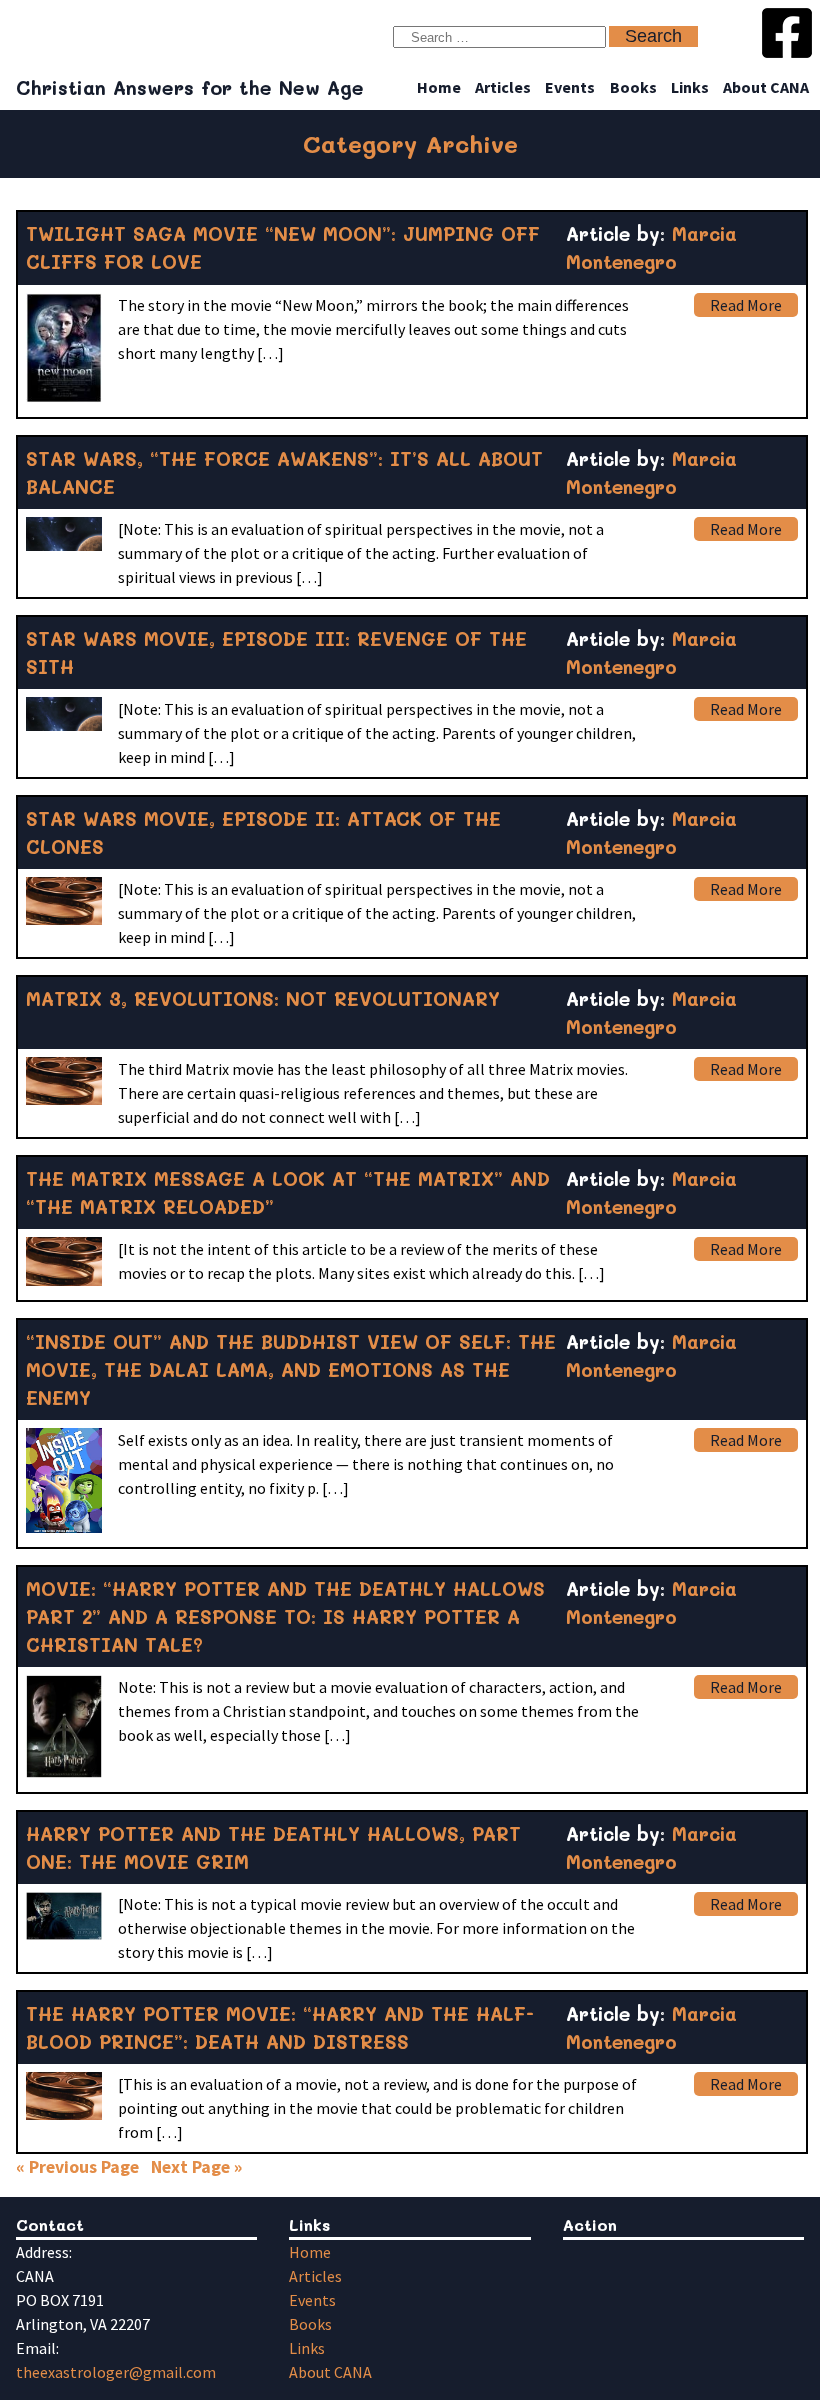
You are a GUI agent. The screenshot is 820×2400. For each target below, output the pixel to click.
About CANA (766, 87)
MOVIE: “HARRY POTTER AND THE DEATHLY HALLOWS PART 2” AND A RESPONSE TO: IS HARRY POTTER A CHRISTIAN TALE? (285, 1616)
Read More (746, 305)
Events (570, 87)
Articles (503, 87)
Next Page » (196, 2167)
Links (690, 87)
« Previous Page (77, 2167)
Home (439, 87)
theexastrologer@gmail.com (116, 2372)
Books (633, 87)
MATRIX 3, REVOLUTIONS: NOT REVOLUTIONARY (263, 998)
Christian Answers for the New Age (190, 87)
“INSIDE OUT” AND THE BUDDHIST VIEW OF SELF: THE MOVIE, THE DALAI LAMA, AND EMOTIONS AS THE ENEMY (291, 1369)
